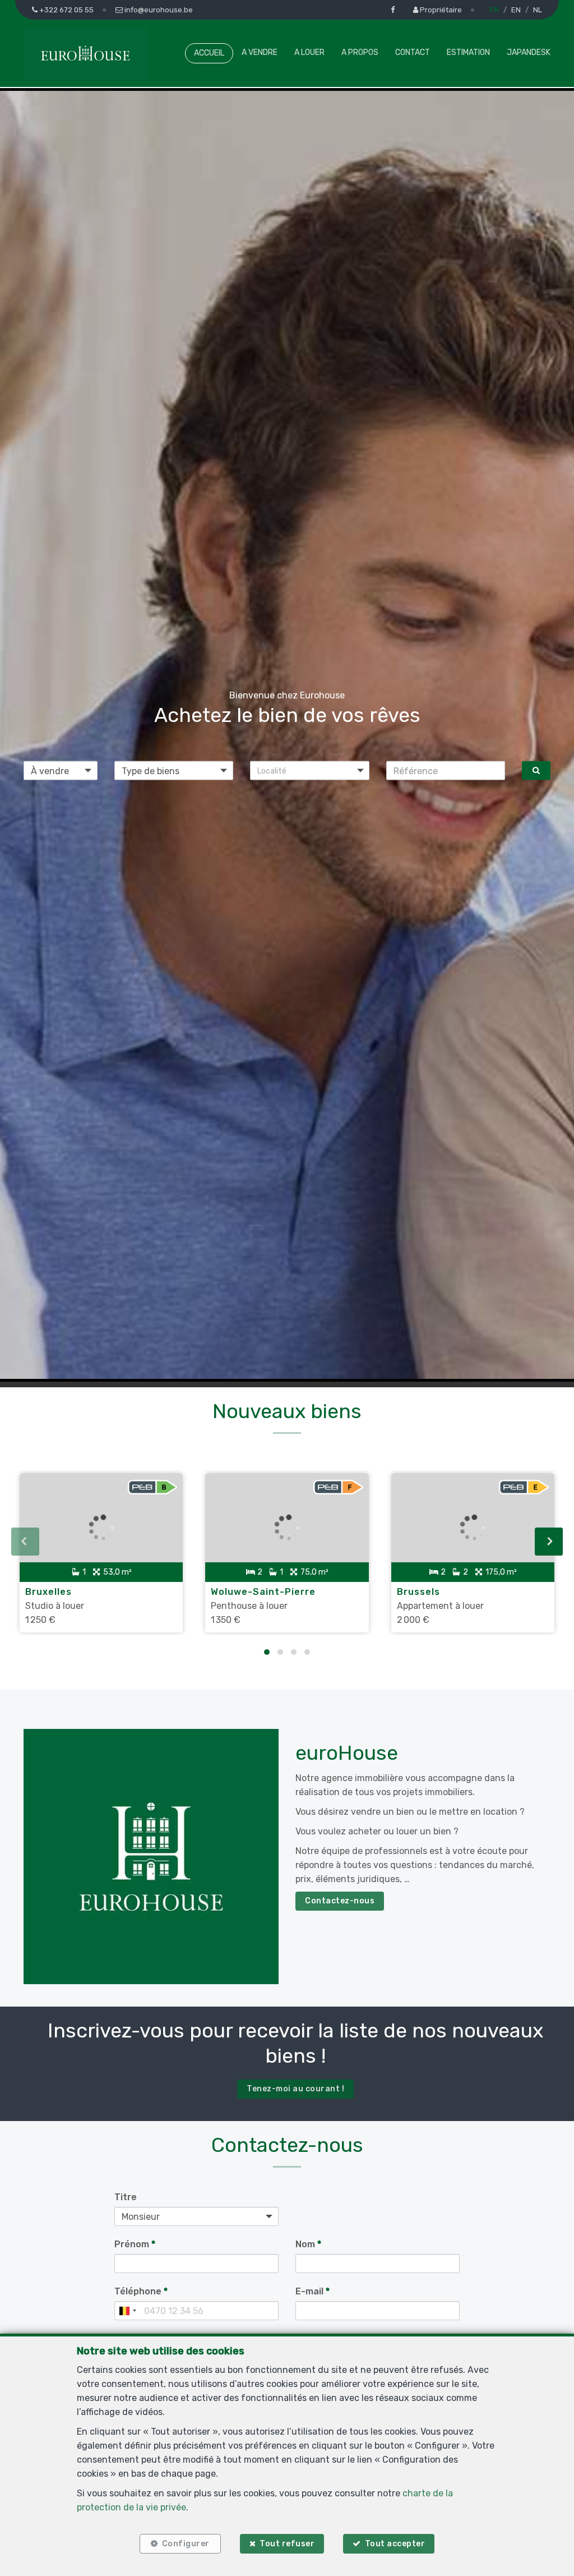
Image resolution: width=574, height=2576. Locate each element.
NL (538, 10)
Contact (413, 52)
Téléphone (141, 2291)
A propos (360, 52)
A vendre (260, 52)
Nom (308, 2244)
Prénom (135, 2244)
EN (516, 10)
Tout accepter (395, 2544)
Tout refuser (287, 2544)
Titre (126, 2197)
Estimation (468, 52)
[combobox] (127, 2311)
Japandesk (529, 52)
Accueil (209, 53)
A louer (309, 52)
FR (494, 10)
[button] (310, 771)
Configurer (186, 2544)
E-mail (313, 2291)
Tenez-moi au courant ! (295, 2089)
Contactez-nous (340, 1901)
